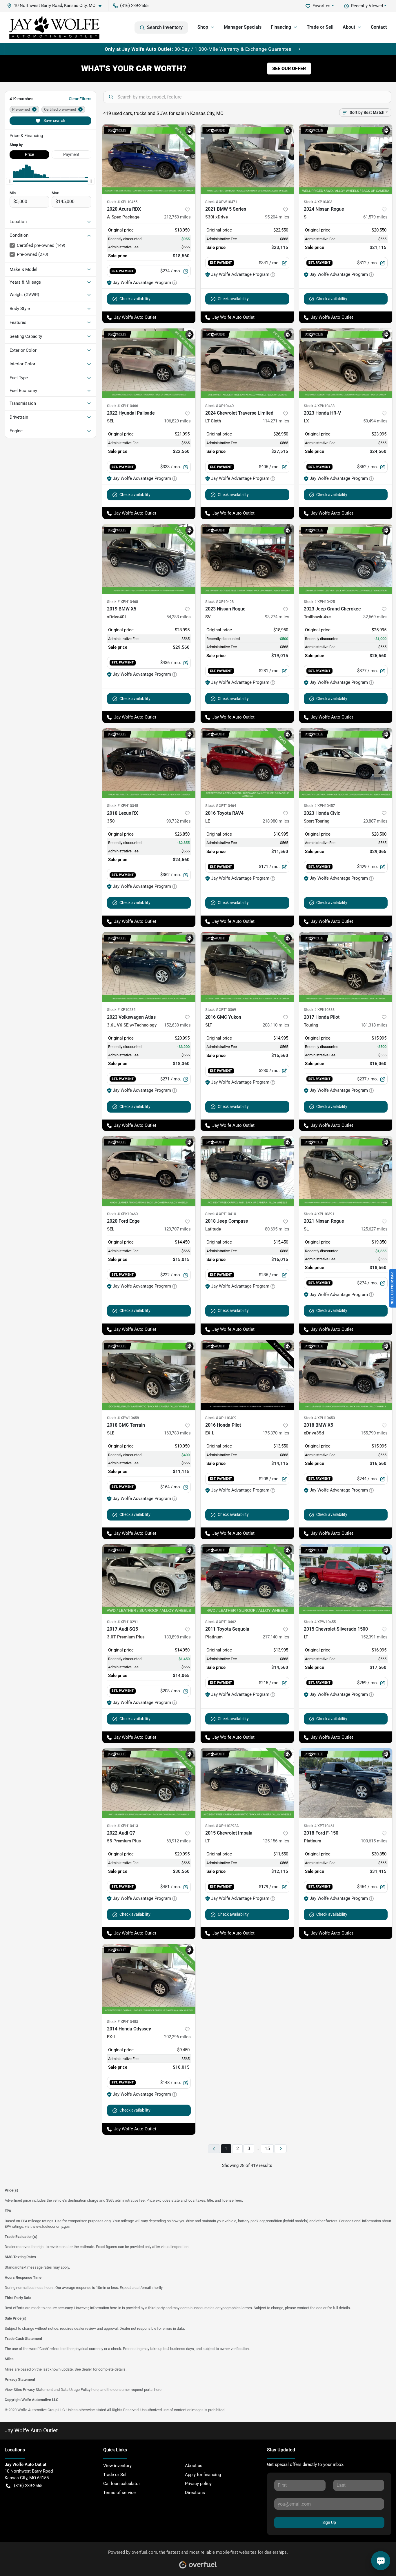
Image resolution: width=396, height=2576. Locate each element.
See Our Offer (289, 69)
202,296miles (177, 2037)
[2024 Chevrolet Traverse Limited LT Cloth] (247, 363)
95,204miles (277, 217)
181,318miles (374, 1025)
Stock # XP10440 (219, 406)
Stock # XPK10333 (319, 1010)
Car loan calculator (122, 2484)
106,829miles (177, 421)
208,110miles (276, 1025)
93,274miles (277, 617)
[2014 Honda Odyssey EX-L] (149, 1979)
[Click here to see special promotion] (198, 49)
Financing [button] (281, 27)
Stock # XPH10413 (122, 1826)
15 (267, 2149)
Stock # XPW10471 (221, 202)
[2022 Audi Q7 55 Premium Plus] (149, 1783)
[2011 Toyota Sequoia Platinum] (247, 1579)
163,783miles (177, 1433)
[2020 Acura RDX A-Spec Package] (149, 159)
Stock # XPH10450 (319, 1418)
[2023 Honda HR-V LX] (346, 363)
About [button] (349, 27)
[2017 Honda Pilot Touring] (346, 967)
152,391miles (374, 1637)
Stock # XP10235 (121, 1010)
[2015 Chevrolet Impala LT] (247, 1783)
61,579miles (375, 217)
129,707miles (177, 1229)
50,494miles (375, 421)
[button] (57, 6)
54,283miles (179, 617)
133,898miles (177, 1637)
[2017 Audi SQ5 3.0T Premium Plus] (149, 1579)
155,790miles (374, 1433)
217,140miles (276, 1637)
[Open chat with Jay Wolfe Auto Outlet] (381, 2561)
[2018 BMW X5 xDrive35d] (346, 1375)
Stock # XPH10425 (319, 602)
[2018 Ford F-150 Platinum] (346, 1783)
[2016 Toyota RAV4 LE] (247, 763)
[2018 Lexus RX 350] (149, 763)
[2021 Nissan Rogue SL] (346, 1171)
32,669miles (375, 617)
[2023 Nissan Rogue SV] (247, 559)
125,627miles (374, 1229)
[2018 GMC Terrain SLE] (149, 1375)
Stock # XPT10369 (221, 1010)
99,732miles (179, 821)
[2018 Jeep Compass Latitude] (247, 1171)
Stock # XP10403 (318, 202)
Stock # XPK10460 (122, 1214)
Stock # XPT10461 (319, 1826)
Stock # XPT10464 (221, 806)
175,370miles (276, 1433)
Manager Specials (243, 27)
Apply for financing (203, 2475)
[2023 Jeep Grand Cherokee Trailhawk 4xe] (346, 559)
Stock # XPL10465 (122, 202)
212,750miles (177, 217)
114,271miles (276, 421)
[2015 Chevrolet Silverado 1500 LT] (346, 1579)
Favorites (321, 6)
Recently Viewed (367, 6)
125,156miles (276, 1841)
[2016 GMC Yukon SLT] (247, 967)
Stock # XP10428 (219, 602)
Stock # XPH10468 (122, 602)
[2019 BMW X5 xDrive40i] (149, 559)
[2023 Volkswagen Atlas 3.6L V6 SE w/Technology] (149, 967)
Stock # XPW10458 (123, 1418)
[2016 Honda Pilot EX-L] (247, 1375)
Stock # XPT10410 (221, 1214)
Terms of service (119, 2493)
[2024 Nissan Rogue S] (346, 159)
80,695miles (277, 1229)
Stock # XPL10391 (319, 1214)
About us (194, 2466)
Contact (379, 27)
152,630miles (177, 1025)
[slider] (10, 181)
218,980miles (276, 821)
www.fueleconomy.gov (51, 2226)
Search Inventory (165, 27)
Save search (54, 121)
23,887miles (375, 821)
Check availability (135, 299)
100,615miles (374, 1841)
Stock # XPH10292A (222, 1826)
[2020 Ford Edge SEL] (149, 1171)
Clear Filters (80, 99)
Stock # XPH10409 (221, 1418)
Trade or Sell (320, 27)
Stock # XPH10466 (122, 406)
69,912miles (179, 1841)
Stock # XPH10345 (122, 806)
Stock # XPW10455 (320, 1622)
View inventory (117, 2466)
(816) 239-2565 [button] (134, 6)
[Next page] (281, 2149)
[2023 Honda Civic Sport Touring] (346, 763)
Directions (195, 2493)
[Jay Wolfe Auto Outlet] (54, 28)
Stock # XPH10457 (319, 806)
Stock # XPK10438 (319, 406)
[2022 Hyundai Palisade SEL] (149, 363)
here (95, 2390)
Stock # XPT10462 (221, 1622)
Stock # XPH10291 (122, 1622)
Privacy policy (198, 2484)
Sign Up (329, 2522)
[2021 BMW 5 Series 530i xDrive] (247, 159)
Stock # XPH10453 (122, 2022)
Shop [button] (203, 27)
